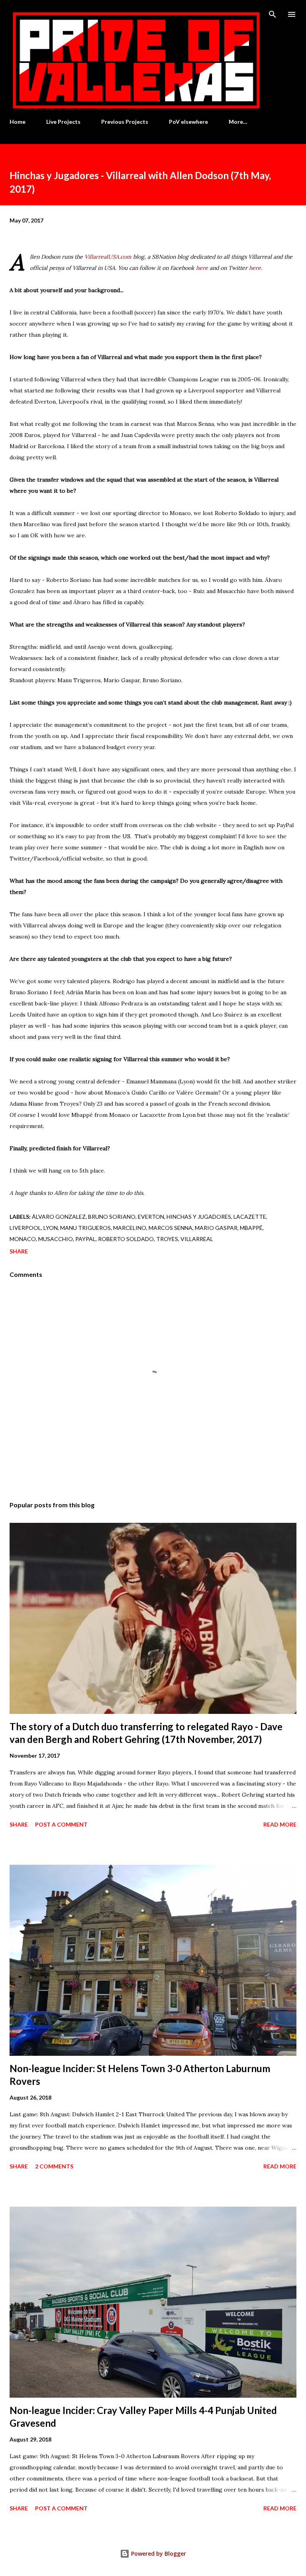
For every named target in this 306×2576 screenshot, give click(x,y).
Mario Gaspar (216, 1228)
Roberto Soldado (126, 1239)
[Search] (273, 14)
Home (18, 122)
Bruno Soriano (112, 1217)
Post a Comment (61, 1824)
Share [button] (19, 1251)
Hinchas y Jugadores (199, 1217)
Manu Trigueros (85, 1228)
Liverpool (25, 1228)
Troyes (167, 1239)
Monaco (23, 1239)
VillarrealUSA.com (108, 257)
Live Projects (63, 122)
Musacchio (56, 1239)
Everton (151, 1217)
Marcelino (130, 1228)
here (202, 268)
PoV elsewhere (188, 122)
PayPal (85, 1239)
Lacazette (250, 1217)
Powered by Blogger (158, 2554)
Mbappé (251, 1228)
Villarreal (197, 1239)
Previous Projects (125, 122)
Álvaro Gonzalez (59, 1217)
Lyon (51, 1228)
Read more (280, 1824)
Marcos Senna (171, 1228)
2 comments (54, 2166)
